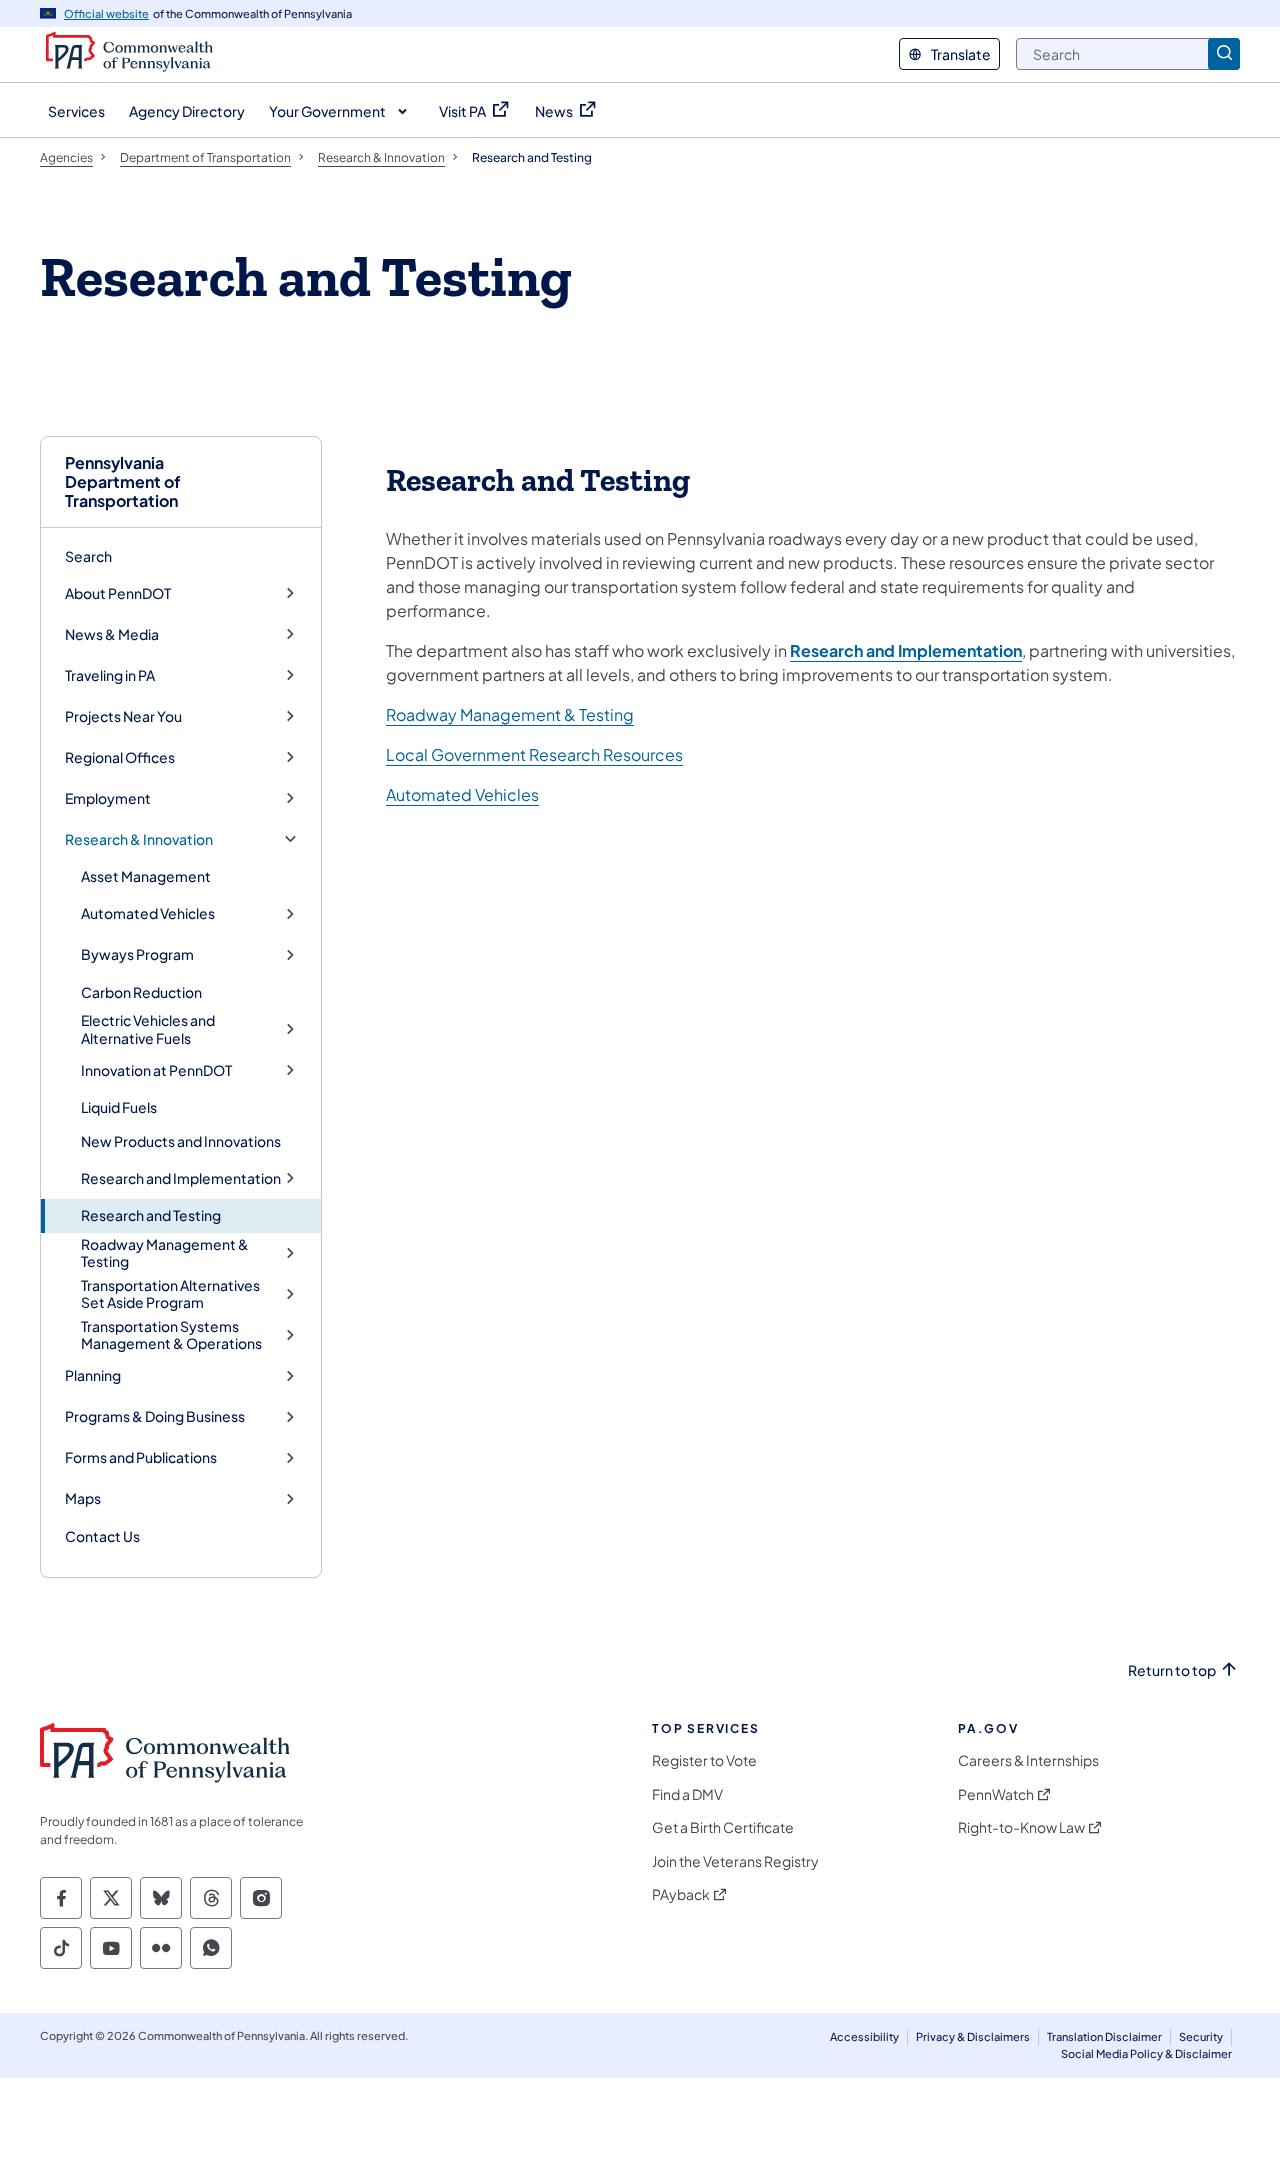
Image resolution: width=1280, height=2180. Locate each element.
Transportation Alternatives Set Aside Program (170, 1294)
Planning (93, 1375)
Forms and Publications (141, 1457)
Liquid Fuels (119, 1107)
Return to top (1172, 1670)
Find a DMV (687, 1794)
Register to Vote (704, 1760)
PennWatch (996, 1794)
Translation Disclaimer (1104, 2036)
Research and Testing (151, 1215)
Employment (108, 798)
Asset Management (146, 876)
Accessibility (864, 2036)
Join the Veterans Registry (735, 1861)
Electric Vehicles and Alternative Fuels (148, 1029)
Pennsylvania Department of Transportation (123, 482)
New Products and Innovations (181, 1141)
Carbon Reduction (141, 992)
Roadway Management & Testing (165, 1253)
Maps (83, 1498)
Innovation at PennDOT (156, 1070)
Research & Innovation (139, 839)
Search (88, 556)
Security (1201, 2036)
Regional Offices (120, 757)
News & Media (112, 634)
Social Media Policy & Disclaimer (1146, 2053)
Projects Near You (123, 716)
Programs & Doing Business (155, 1416)
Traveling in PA (110, 675)
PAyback (681, 1894)
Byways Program (137, 954)
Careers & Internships (1028, 1760)
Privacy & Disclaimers (973, 2036)
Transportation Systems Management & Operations (171, 1335)
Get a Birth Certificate (723, 1827)
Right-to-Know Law (1021, 1827)
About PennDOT (118, 593)
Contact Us (102, 1536)
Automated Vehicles (148, 913)
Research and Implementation (181, 1178)
